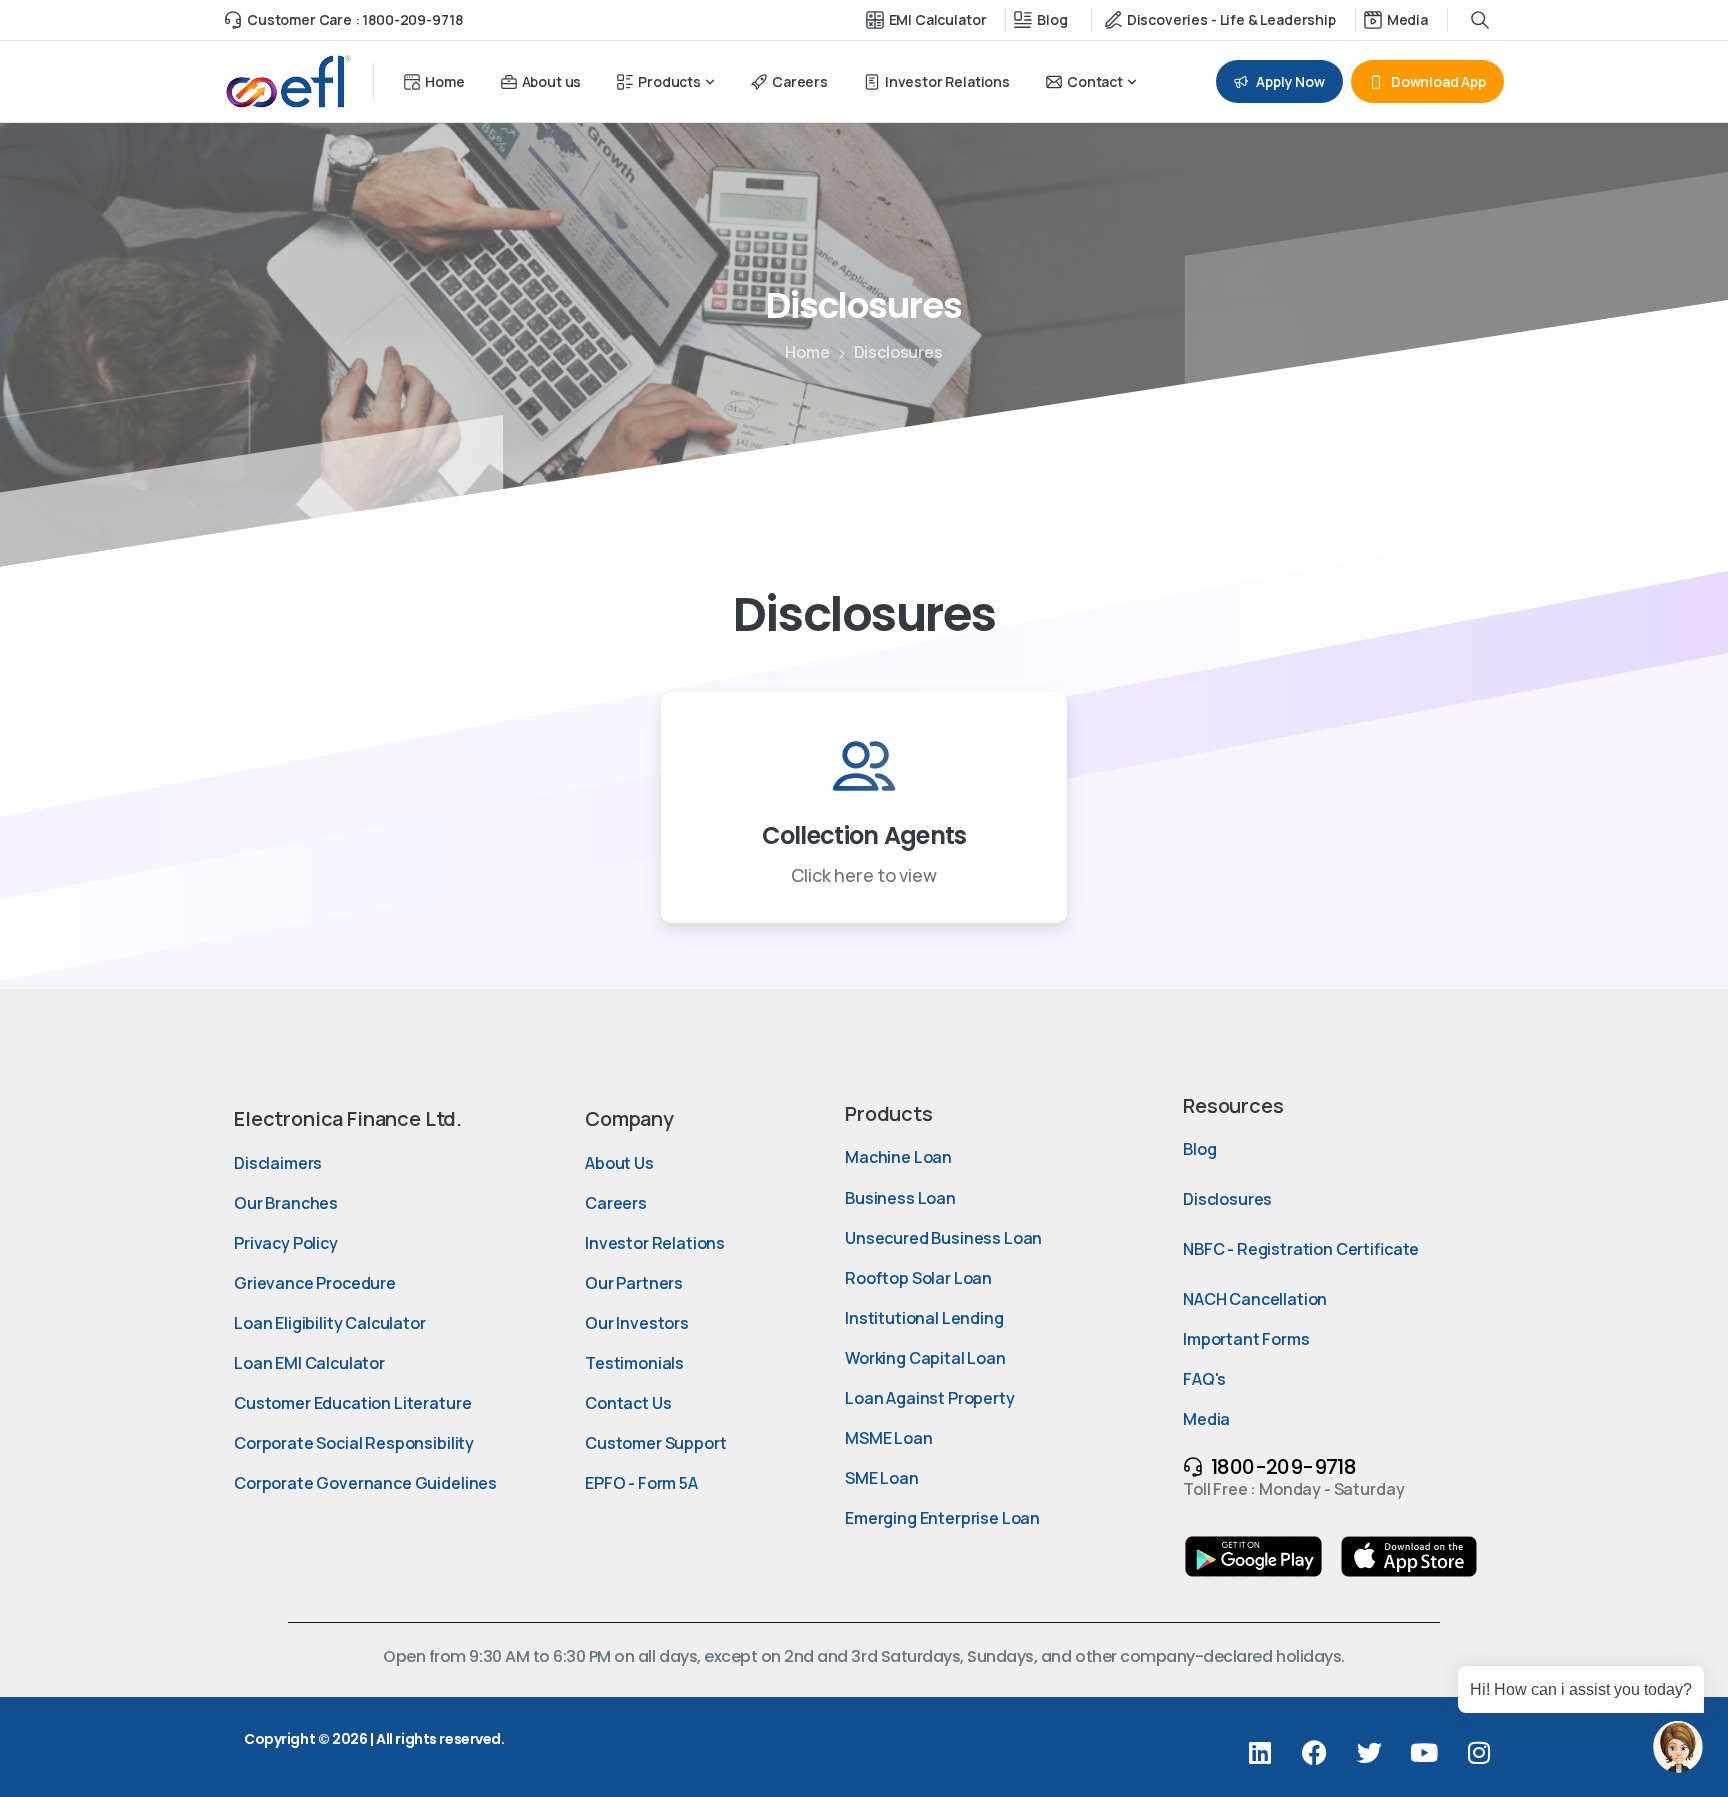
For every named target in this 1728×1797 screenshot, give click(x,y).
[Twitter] (1369, 1752)
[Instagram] (1479, 1752)
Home (807, 352)
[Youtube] (1424, 1752)
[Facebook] (1314, 1752)
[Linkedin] (1260, 1752)
